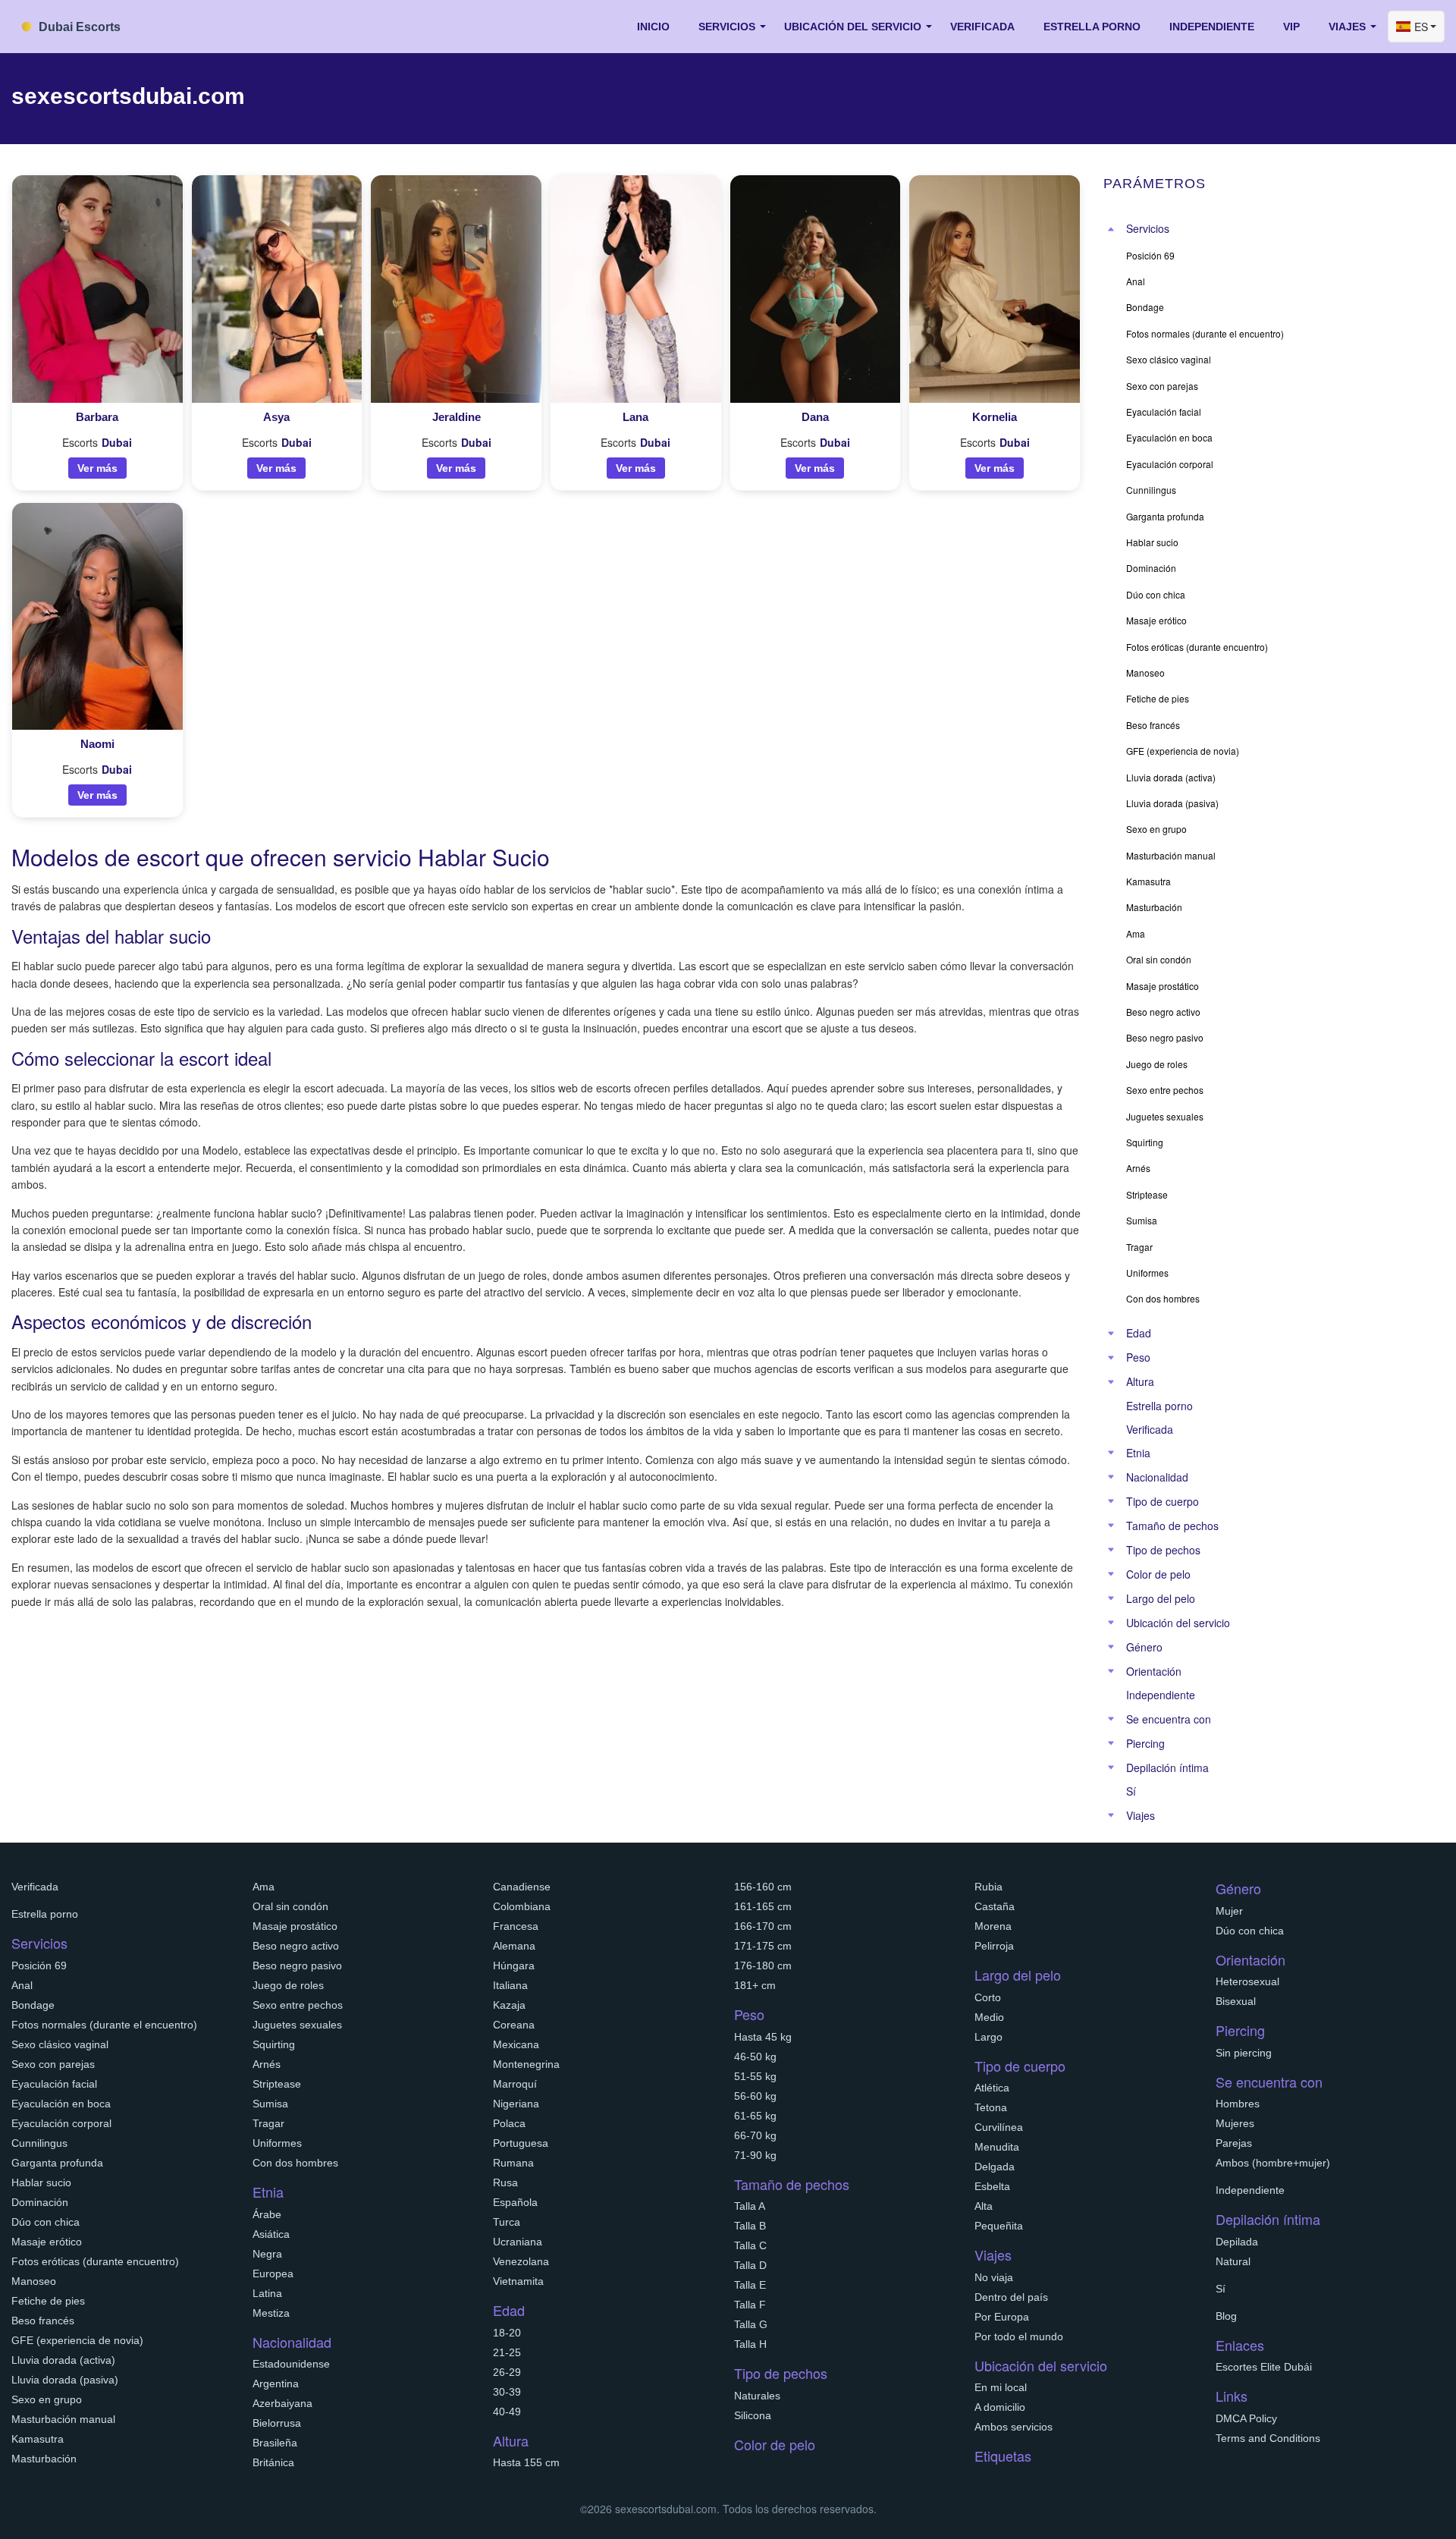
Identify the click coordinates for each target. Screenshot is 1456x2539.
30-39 (507, 2392)
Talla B (750, 2226)
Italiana (510, 1985)
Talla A (750, 2206)
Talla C (750, 2245)
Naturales (757, 2396)
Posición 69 (39, 1966)
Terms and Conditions (1268, 2438)
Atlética (992, 2088)
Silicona (753, 2415)
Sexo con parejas (53, 2064)
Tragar (268, 2123)
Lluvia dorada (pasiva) (65, 2380)
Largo (988, 2037)
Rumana (513, 2163)
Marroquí (515, 2084)
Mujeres (1235, 2123)
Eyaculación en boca (61, 2104)
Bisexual (1236, 2001)
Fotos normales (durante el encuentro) (104, 2025)
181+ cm (755, 1985)
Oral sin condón (290, 1906)
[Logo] (87, 25)
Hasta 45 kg (763, 2037)
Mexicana (516, 2044)
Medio (989, 2017)
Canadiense (522, 1887)
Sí (1131, 1791)
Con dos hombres (295, 2163)
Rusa (505, 2182)
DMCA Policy (1246, 2418)
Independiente (1212, 27)
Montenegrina (526, 2064)
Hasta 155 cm (526, 2462)
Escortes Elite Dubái (1264, 2367)
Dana (815, 417)
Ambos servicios (1014, 2427)
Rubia (988, 1887)
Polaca (509, 2123)
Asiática (271, 2234)
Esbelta (992, 2186)
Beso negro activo (296, 1946)
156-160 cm (763, 1887)
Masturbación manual (63, 2419)
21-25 (507, 2352)
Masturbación (44, 2459)
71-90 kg (755, 2155)
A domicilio (1000, 2407)
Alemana (514, 1946)
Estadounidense (291, 2364)
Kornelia (995, 417)
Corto (988, 1997)
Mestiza (271, 2313)
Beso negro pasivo (297, 1966)
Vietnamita (518, 2281)
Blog (1226, 2316)
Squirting (274, 2044)
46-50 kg (755, 2057)
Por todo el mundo (1019, 2336)
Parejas (1234, 2143)
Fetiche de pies (48, 2301)
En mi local (1001, 2387)
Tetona (991, 2107)
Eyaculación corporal (61, 2123)
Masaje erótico (47, 2242)
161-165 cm (763, 1906)
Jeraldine (457, 417)
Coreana (514, 2025)
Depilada (1237, 2242)
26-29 (507, 2372)
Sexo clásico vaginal (60, 2044)
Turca (507, 2222)
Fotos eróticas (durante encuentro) (95, 2261)
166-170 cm (763, 1926)
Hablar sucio (41, 2182)
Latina (267, 2293)
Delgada (995, 2167)
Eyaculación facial (54, 2084)
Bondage (33, 2005)
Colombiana (522, 1906)
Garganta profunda (57, 2163)
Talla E (750, 2285)
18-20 (507, 2333)
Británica (273, 2462)
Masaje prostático (295, 1926)
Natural (1233, 2261)
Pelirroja (994, 1946)
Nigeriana (516, 2104)
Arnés (267, 2064)
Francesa (516, 1926)
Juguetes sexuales (297, 2025)
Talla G (751, 2324)
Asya (276, 417)
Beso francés (43, 2321)
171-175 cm (763, 1946)
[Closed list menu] (1111, 229)
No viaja (994, 2277)
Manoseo (34, 2281)
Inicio (653, 27)
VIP (1291, 27)
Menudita (997, 2147)
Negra (267, 2254)
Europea (273, 2273)
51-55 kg (755, 2076)
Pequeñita (999, 2226)
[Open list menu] (1111, 1334)
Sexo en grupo (47, 2399)
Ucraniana (518, 2242)
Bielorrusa (277, 2423)
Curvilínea (999, 2127)
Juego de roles (288, 1985)
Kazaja (509, 2005)
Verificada (982, 27)
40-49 (507, 2412)
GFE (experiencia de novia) (77, 2340)
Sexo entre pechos (298, 2005)
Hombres (1238, 2104)
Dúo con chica (45, 2222)
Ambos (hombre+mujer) (1273, 2163)
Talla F (750, 2305)
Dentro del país (1011, 2297)
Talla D (750, 2265)
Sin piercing (1244, 2053)
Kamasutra (38, 2439)
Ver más (97, 468)
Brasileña (275, 2443)
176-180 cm (763, 1966)
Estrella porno (1092, 27)
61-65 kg (755, 2116)
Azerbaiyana (282, 2403)
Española (515, 2202)
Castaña (995, 1906)
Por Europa (1002, 2317)
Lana (635, 417)
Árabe (267, 2214)
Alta (984, 2206)
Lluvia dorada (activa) (63, 2360)
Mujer (1229, 1911)
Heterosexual (1247, 1981)
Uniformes (277, 2143)
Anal (22, 1985)
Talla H (750, 2344)
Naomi (97, 744)
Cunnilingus (39, 2143)
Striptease (277, 2084)
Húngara (514, 1966)
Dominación (40, 2202)
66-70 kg (755, 2135)
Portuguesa (521, 2143)
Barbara (97, 417)
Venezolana (521, 2261)
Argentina (276, 2383)
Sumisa (270, 2104)
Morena (993, 1926)
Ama (264, 1887)
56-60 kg (755, 2096)
